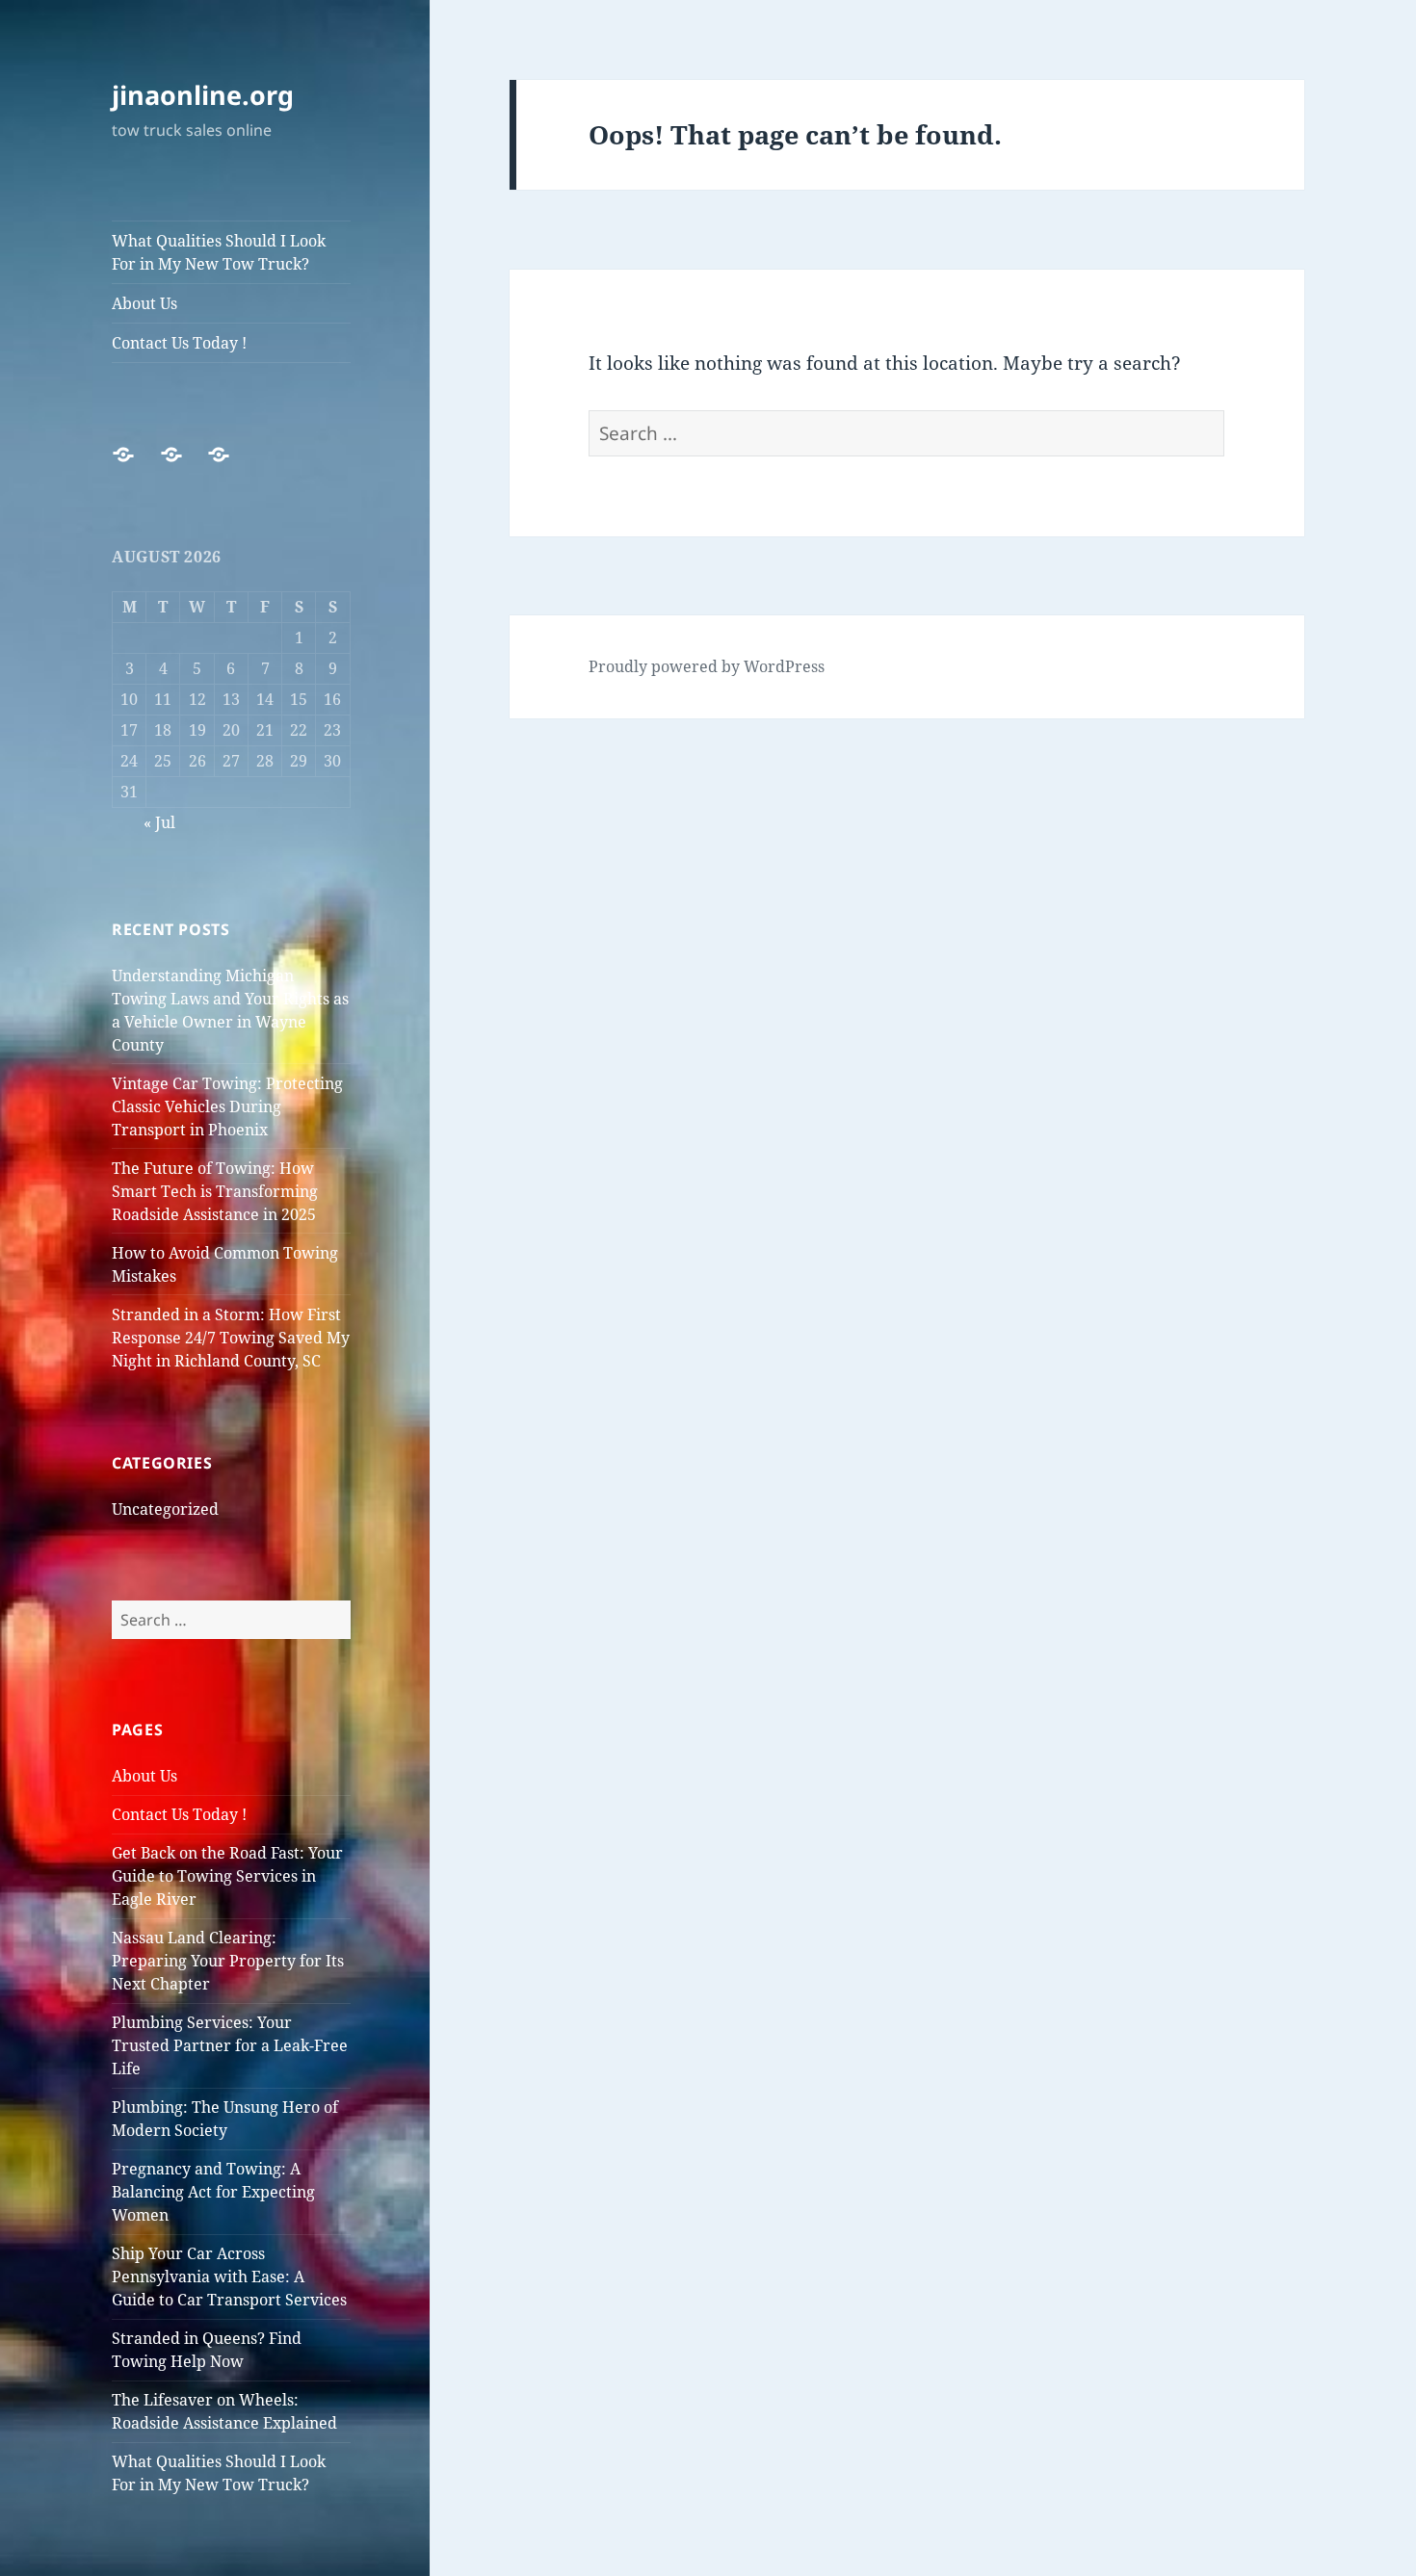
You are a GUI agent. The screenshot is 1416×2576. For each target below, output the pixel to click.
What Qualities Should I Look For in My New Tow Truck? (219, 252)
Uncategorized (165, 1509)
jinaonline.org (203, 95)
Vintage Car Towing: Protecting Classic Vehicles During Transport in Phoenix (227, 1106)
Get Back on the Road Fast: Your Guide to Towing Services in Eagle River (227, 1876)
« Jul (159, 822)
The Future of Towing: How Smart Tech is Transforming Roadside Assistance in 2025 (215, 1191)
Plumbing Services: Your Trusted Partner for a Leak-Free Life (230, 2045)
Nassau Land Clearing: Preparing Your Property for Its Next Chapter (228, 1961)
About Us (144, 303)
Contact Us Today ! (179, 343)
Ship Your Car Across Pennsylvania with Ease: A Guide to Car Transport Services (229, 2277)
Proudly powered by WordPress (707, 666)
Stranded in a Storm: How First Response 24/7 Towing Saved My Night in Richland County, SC (231, 1338)
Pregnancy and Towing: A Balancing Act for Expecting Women (213, 2192)
